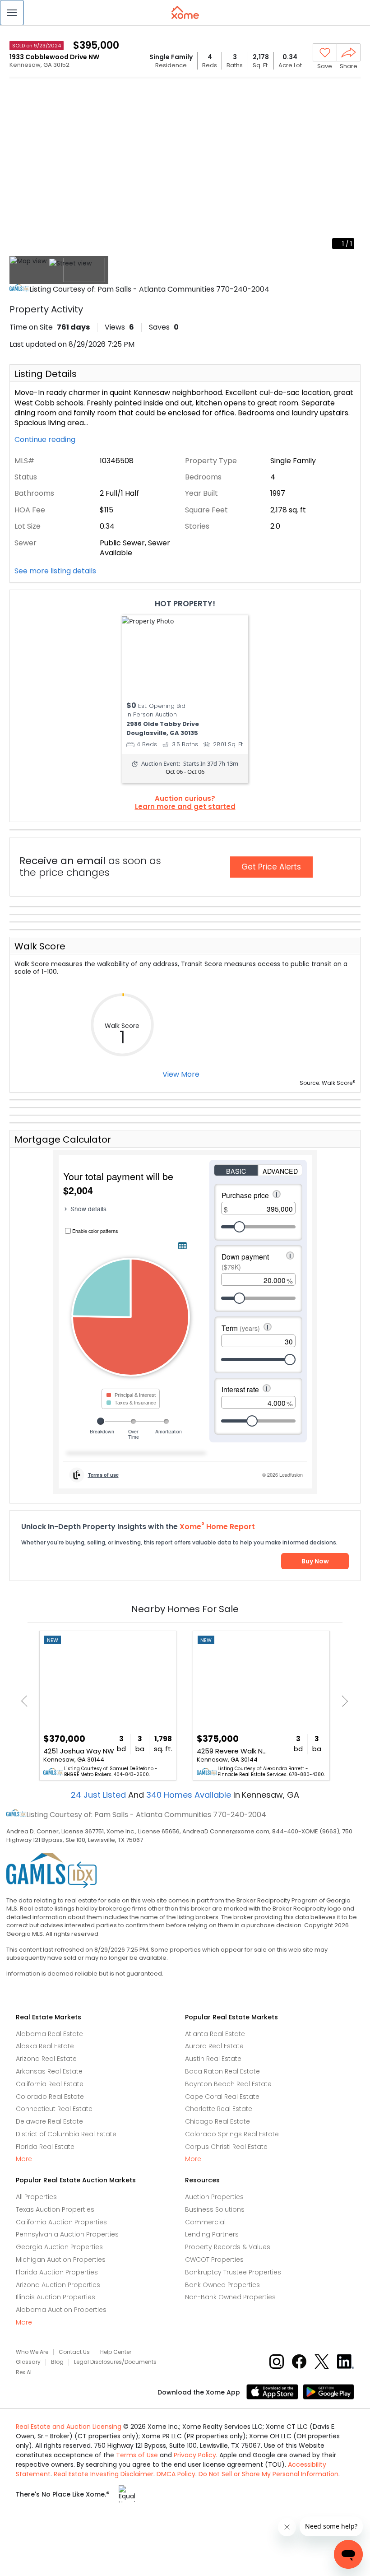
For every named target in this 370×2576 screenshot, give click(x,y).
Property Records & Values (228, 2247)
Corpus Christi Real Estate (226, 2147)
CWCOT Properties (214, 2260)
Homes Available (190, 1795)
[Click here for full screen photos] (349, 93)
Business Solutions (215, 2209)
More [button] (24, 2159)
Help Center (116, 2352)
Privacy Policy (195, 2455)
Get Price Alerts (271, 867)
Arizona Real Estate (46, 2059)
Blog (57, 2362)
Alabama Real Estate (49, 2034)
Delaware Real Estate (49, 2121)
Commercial (205, 2222)
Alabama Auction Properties (61, 2310)
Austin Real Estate (213, 2059)
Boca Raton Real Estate (222, 2071)
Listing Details (46, 374)
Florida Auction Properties (57, 2272)
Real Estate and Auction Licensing (69, 2427)
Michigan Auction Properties (61, 2260)
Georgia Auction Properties (59, 2247)
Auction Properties (214, 2197)
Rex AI (24, 2372)
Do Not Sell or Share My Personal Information (268, 2474)
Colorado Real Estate (50, 2097)
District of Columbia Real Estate (66, 2134)
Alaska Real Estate (45, 2046)
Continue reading (46, 440)
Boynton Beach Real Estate (228, 2084)
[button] (12, 13)
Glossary (28, 2362)
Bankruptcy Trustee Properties (233, 2272)
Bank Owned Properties (222, 2285)
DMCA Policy (176, 2474)
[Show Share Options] (349, 52)
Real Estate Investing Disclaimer (104, 2474)
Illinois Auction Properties (55, 2297)
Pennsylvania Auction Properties (67, 2234)
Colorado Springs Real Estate (232, 2134)
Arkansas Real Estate (49, 2071)
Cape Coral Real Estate (222, 2097)
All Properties (36, 2197)
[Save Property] (325, 53)
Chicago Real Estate (217, 2121)
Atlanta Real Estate (215, 2034)
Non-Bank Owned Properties (230, 2297)
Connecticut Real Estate (54, 2109)
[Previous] (27, 1701)
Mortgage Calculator (63, 1139)
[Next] (342, 1701)
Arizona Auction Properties (58, 2285)
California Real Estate (50, 2084)
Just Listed (99, 1795)
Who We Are (32, 2352)
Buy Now (315, 1561)
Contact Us (74, 2352)
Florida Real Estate (45, 2147)
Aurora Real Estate (214, 2046)
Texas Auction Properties (55, 2209)
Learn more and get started (185, 807)
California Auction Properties (61, 2222)
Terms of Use (137, 2455)
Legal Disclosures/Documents (115, 2362)
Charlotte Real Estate (219, 2109)
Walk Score (40, 946)
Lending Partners (212, 2234)
